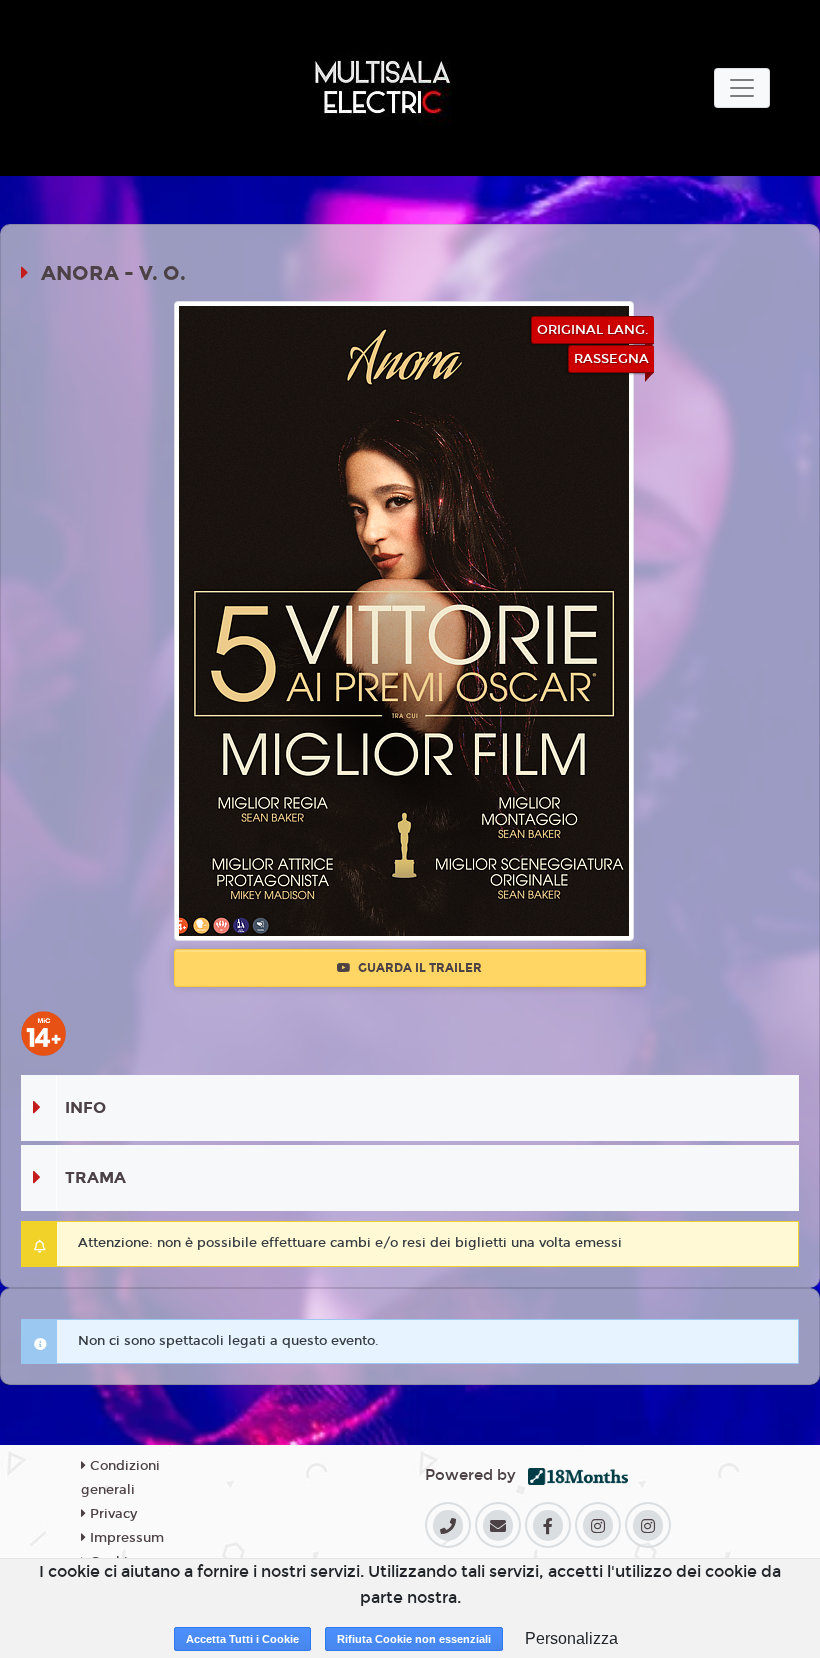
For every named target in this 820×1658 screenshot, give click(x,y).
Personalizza (571, 1638)
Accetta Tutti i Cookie (242, 1639)
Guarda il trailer (418, 968)
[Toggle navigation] (742, 88)
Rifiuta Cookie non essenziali (414, 1639)
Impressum (125, 1538)
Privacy (111, 1514)
